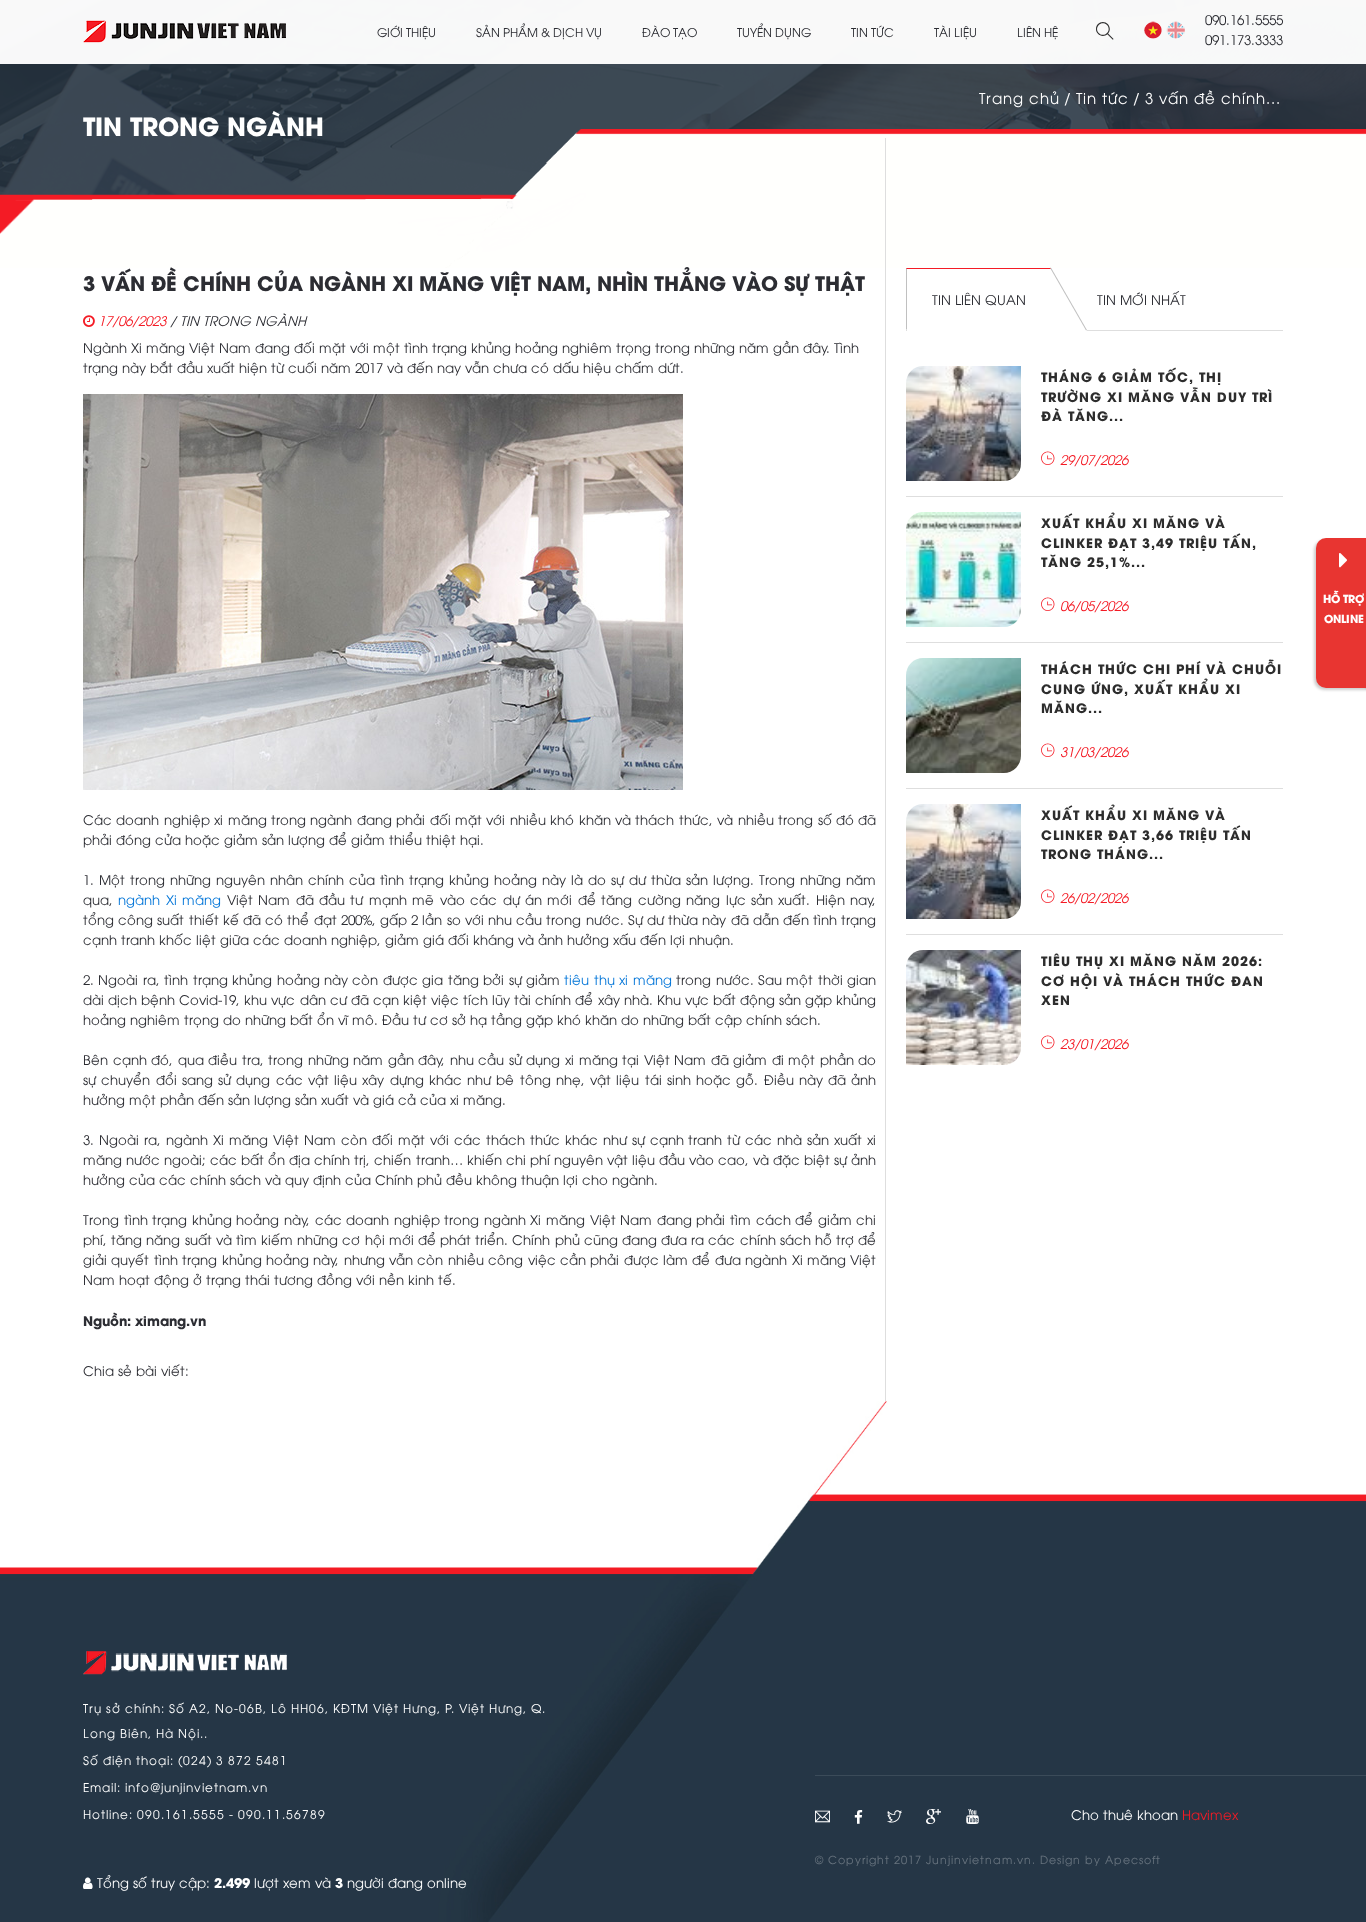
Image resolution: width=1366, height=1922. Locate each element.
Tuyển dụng (774, 31)
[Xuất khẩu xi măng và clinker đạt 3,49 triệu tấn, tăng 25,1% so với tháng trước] (963, 569)
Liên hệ (1037, 31)
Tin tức (872, 31)
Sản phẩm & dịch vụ (539, 31)
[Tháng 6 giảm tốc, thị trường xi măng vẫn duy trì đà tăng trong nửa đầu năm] (963, 423)
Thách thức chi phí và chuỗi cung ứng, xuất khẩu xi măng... (1161, 687)
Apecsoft (1133, 1858)
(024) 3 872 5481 (233, 1759)
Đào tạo (669, 31)
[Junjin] (185, 1663)
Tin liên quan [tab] (979, 299)
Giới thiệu (406, 31)
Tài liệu (955, 31)
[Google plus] (935, 1816)
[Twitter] (896, 1816)
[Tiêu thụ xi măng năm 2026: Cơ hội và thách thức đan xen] (963, 1007)
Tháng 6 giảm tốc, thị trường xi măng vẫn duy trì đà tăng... (1157, 395)
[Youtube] (972, 1816)
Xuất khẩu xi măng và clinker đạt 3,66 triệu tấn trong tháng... (1146, 833)
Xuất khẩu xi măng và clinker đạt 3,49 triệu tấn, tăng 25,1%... (1149, 541)
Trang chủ (1019, 97)
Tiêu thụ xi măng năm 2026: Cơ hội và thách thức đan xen (1152, 979)
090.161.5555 (181, 1813)
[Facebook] (860, 1816)
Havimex (1210, 1814)
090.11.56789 (282, 1813)
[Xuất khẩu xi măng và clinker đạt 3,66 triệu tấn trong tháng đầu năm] (963, 861)
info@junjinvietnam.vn (196, 1786)
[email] (822, 1816)
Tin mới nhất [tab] (1141, 299)
